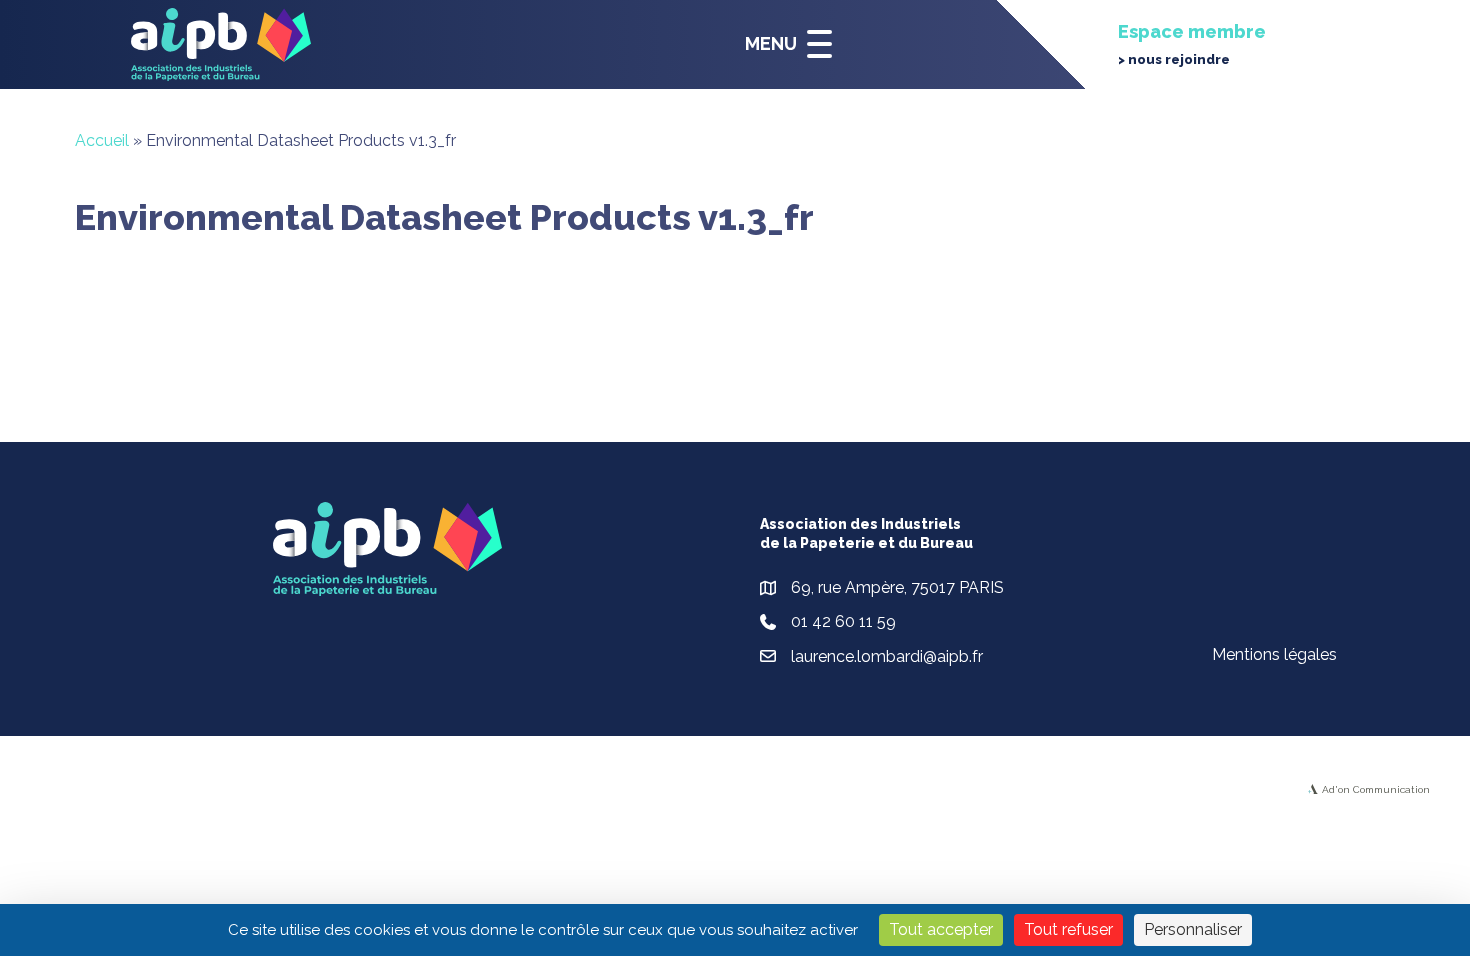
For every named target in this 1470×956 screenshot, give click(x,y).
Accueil (102, 140)
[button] (783, 44)
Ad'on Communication (1376, 789)
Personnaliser (1193, 929)
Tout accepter (941, 929)
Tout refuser (1068, 929)
